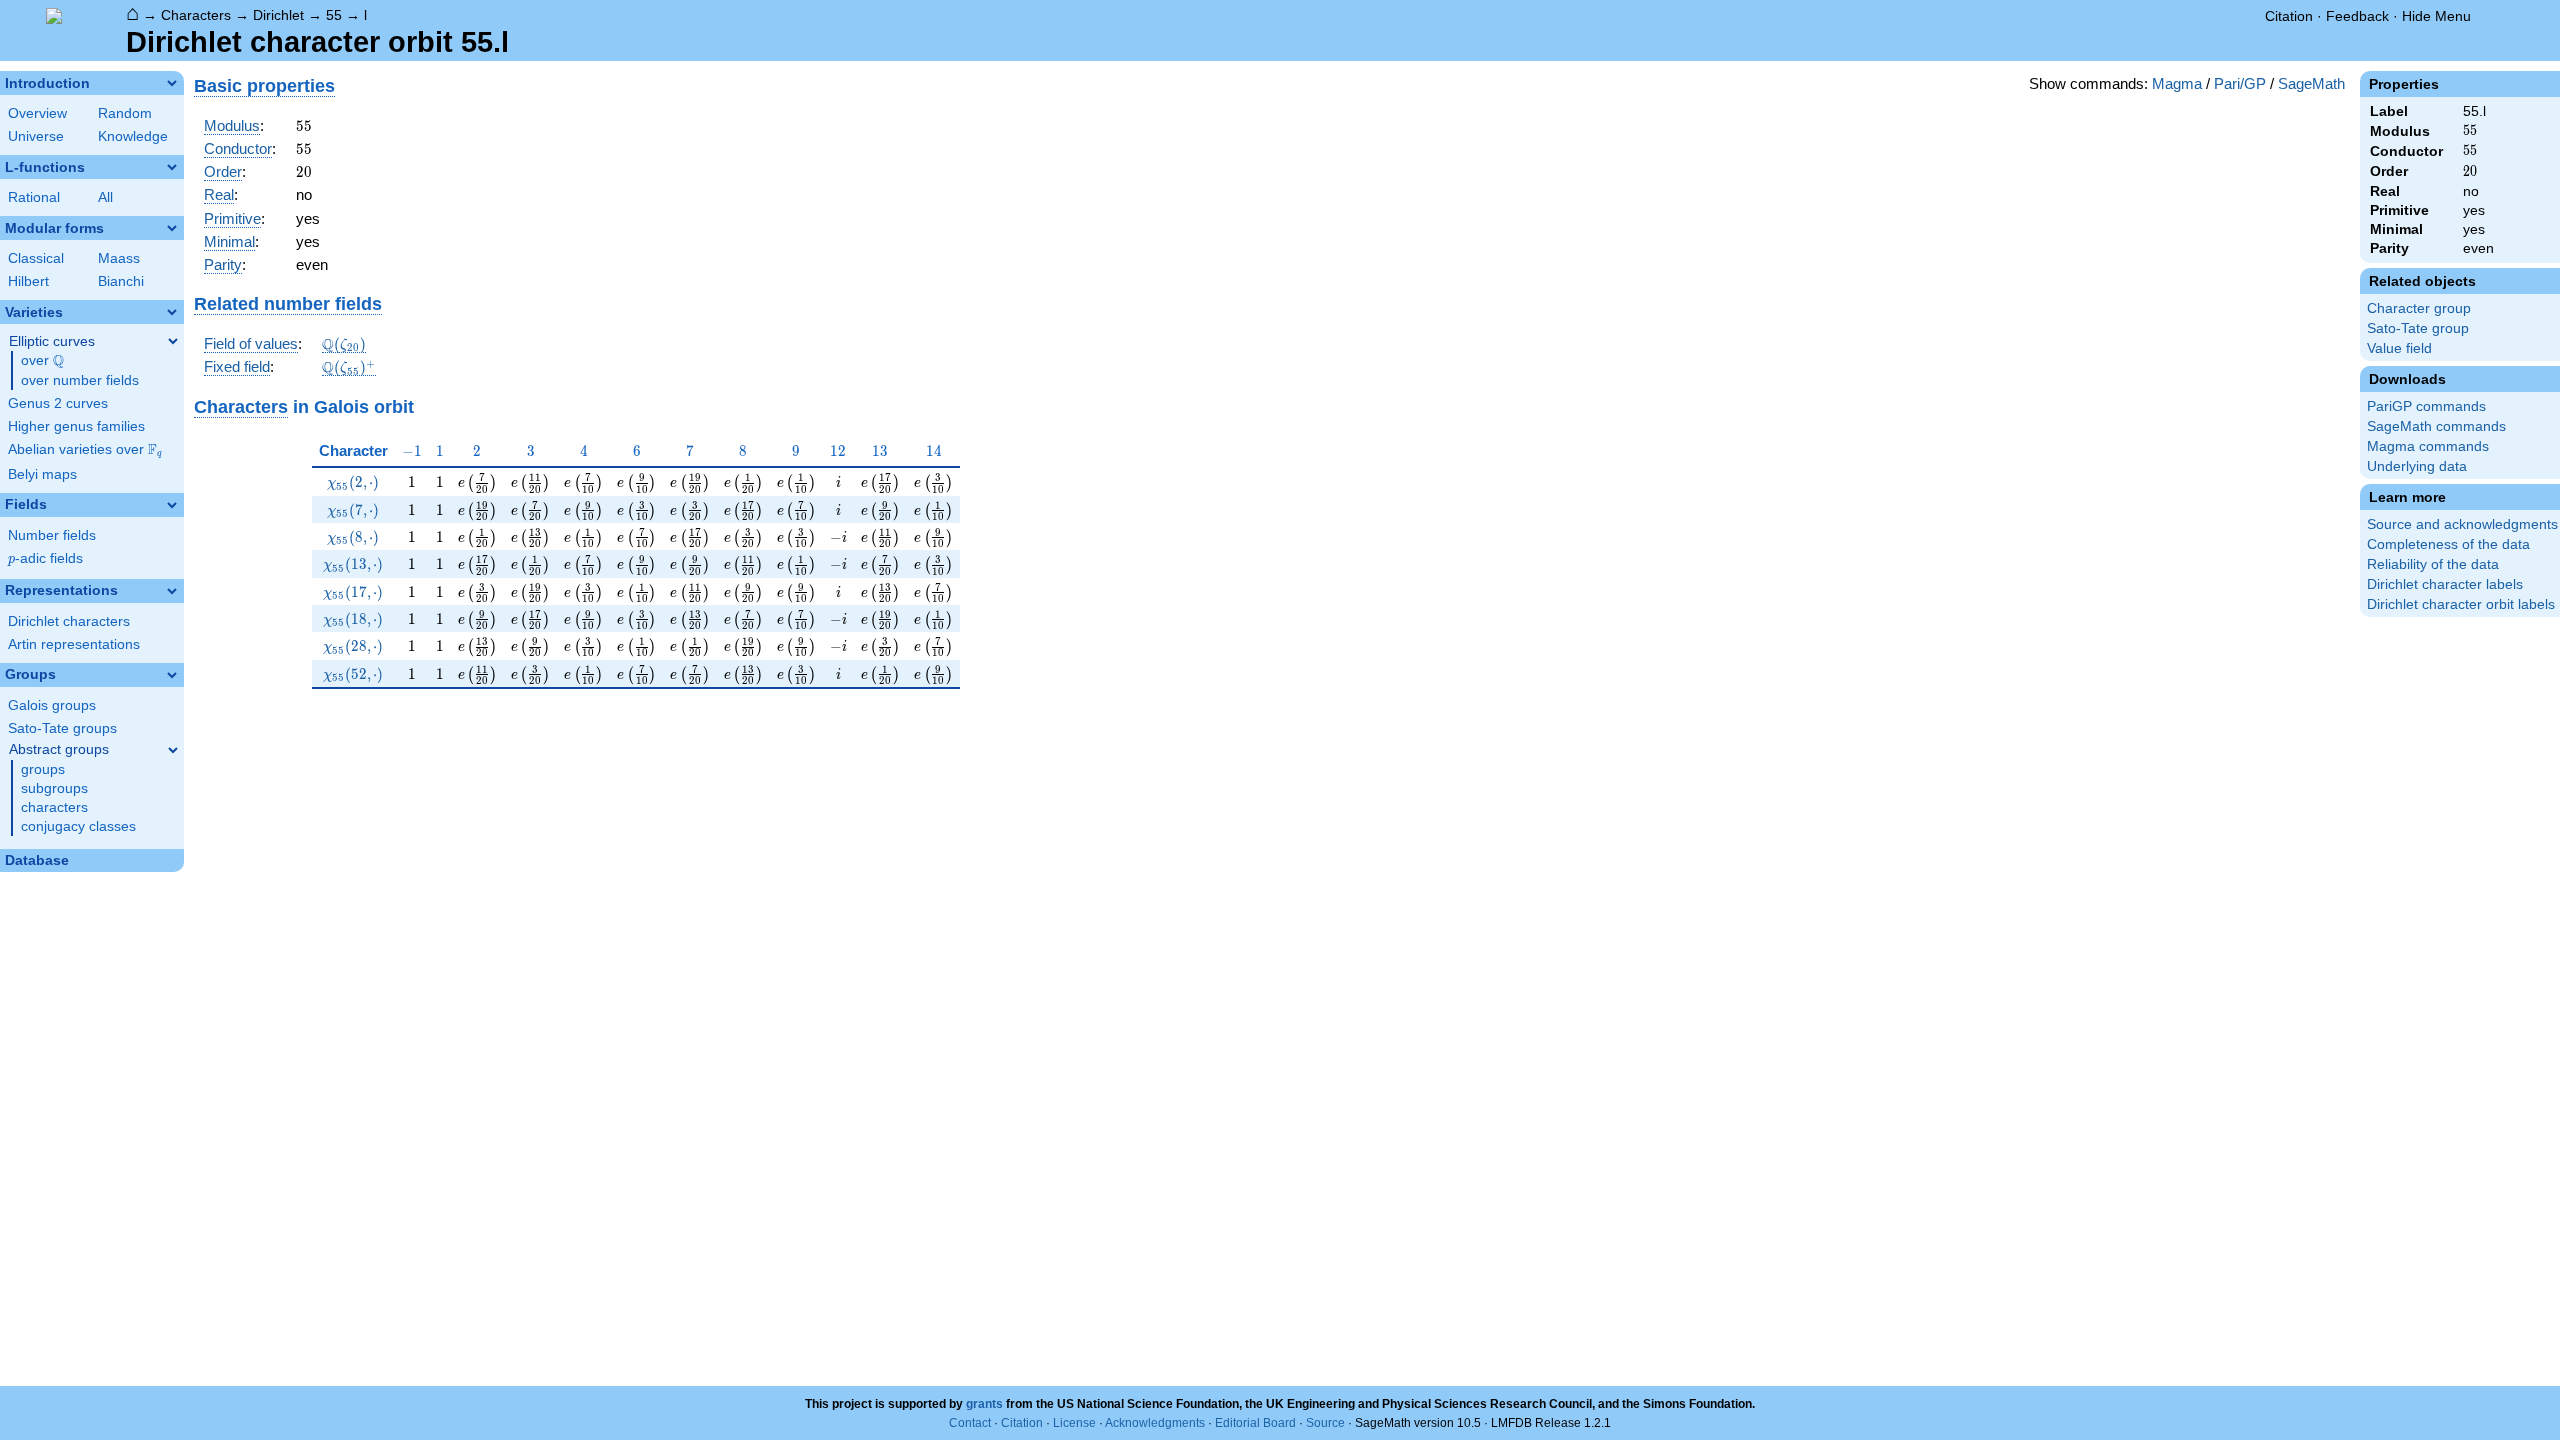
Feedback (2357, 16)
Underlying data (2417, 466)
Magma (2177, 83)
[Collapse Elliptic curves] (173, 341)
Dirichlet (278, 15)
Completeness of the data (2448, 544)
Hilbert (28, 281)
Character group (2419, 308)
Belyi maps (42, 474)
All (105, 197)
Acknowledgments (1155, 1423)
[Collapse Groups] (172, 675)
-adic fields (45, 558)
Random (125, 113)
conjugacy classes (78, 826)
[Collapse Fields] (172, 505)
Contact (970, 1423)
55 (334, 15)
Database (37, 860)
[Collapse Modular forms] (172, 228)
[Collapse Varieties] (172, 312)
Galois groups (52, 705)
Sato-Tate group (2418, 328)
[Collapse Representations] (172, 591)
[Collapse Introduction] (172, 83)
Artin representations (74, 644)
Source (1325, 1423)
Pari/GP (2240, 83)
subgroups (54, 788)
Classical (36, 258)
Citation (2289, 16)
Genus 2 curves (58, 403)
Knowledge (133, 136)
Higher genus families (76, 426)
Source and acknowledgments (2462, 524)
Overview (37, 113)
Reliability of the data (2433, 564)
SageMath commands (2436, 426)
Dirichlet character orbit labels (2461, 604)
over (42, 361)
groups (43, 769)
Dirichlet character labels (2445, 584)
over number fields (80, 380)
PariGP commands (2426, 406)
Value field (2399, 348)
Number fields (52, 535)
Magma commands (2428, 446)
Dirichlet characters (69, 621)
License (1074, 1423)
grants (984, 1404)
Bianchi (121, 281)
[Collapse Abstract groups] (173, 750)
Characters (196, 15)
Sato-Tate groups (62, 728)
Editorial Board (1255, 1423)
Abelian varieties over (85, 450)
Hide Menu (2436, 16)
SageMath (2311, 83)
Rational (34, 197)
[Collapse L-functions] (172, 167)
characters (54, 807)
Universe (36, 136)
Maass (119, 258)
